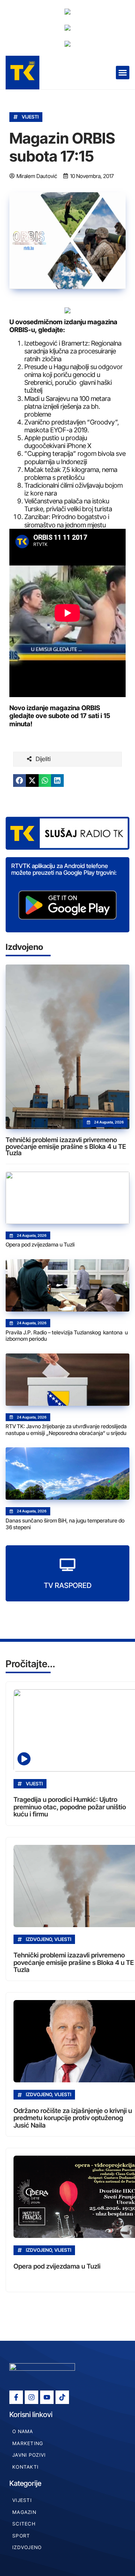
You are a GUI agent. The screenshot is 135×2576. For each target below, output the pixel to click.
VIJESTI (30, 117)
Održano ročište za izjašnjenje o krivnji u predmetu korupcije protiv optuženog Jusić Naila (73, 2118)
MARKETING (28, 2443)
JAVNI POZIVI (29, 2455)
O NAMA (23, 2431)
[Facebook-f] (16, 2397)
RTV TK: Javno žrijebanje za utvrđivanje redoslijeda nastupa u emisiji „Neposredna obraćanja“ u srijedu (66, 1430)
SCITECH (24, 2524)
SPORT (21, 2536)
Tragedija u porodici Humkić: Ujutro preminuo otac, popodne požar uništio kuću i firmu (70, 1807)
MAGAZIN (24, 2512)
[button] (123, 73)
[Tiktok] (62, 2397)
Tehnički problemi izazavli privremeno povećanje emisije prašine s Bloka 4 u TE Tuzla (66, 1146)
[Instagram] (31, 2397)
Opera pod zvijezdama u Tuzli (40, 1244)
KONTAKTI (25, 2467)
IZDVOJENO (27, 2547)
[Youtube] (47, 2397)
